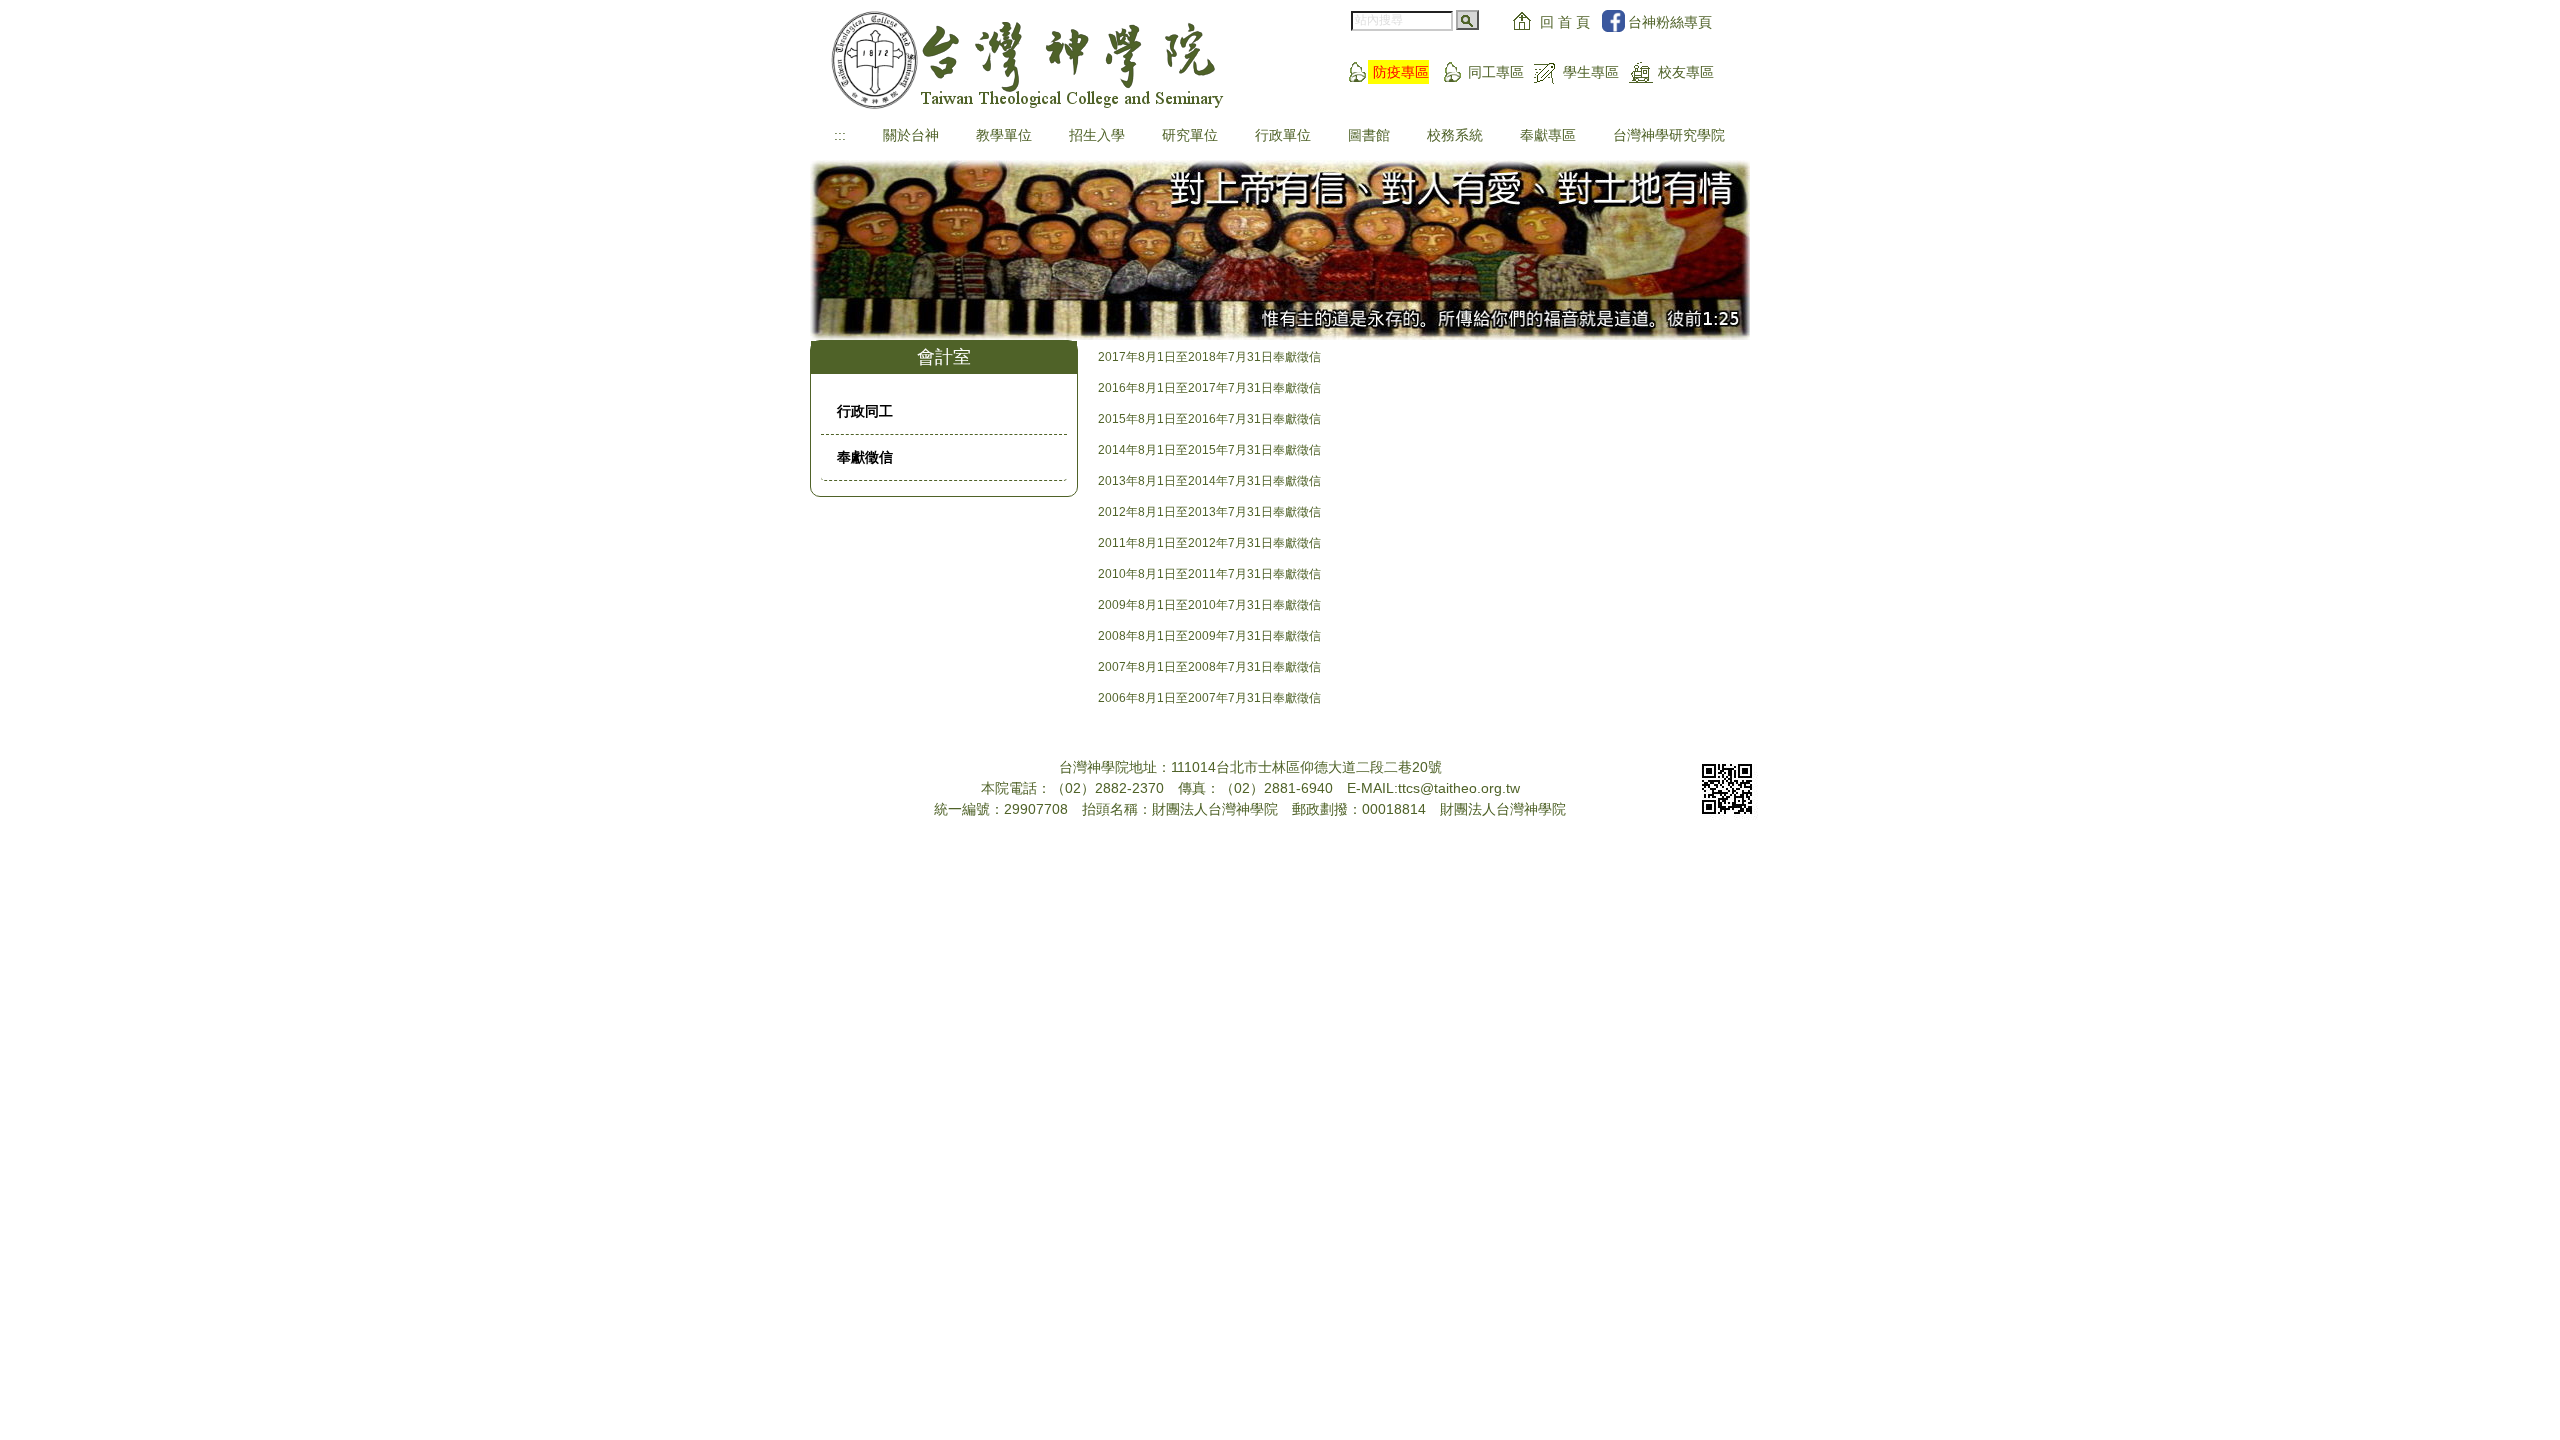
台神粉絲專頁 (1670, 22)
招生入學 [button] (1097, 135)
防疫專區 (1401, 72)
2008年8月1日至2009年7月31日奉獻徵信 (1209, 636)
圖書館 (1369, 135)
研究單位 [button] (1190, 135)
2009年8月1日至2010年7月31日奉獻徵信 (1209, 605)
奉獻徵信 (865, 457)
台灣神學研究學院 (1669, 135)
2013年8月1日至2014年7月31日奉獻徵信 (1209, 481)
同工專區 (1496, 72)
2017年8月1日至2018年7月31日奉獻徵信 (1209, 357)
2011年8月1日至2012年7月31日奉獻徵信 (1209, 543)
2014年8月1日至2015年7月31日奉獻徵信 (1209, 450)
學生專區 (1591, 72)
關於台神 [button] (911, 135)
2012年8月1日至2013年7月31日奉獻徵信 (1209, 512)
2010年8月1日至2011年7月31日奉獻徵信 (1209, 574)
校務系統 (1455, 135)
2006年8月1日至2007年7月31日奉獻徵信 (1209, 698)
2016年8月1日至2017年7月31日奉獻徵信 (1209, 388)
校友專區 (1686, 72)
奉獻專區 (1548, 135)
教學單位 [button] (1004, 135)
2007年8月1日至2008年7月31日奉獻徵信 (1209, 667)
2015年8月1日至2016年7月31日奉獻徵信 (1209, 419)
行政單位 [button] (1283, 135)
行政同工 (865, 411)
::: (840, 135)
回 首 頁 (1565, 22)
